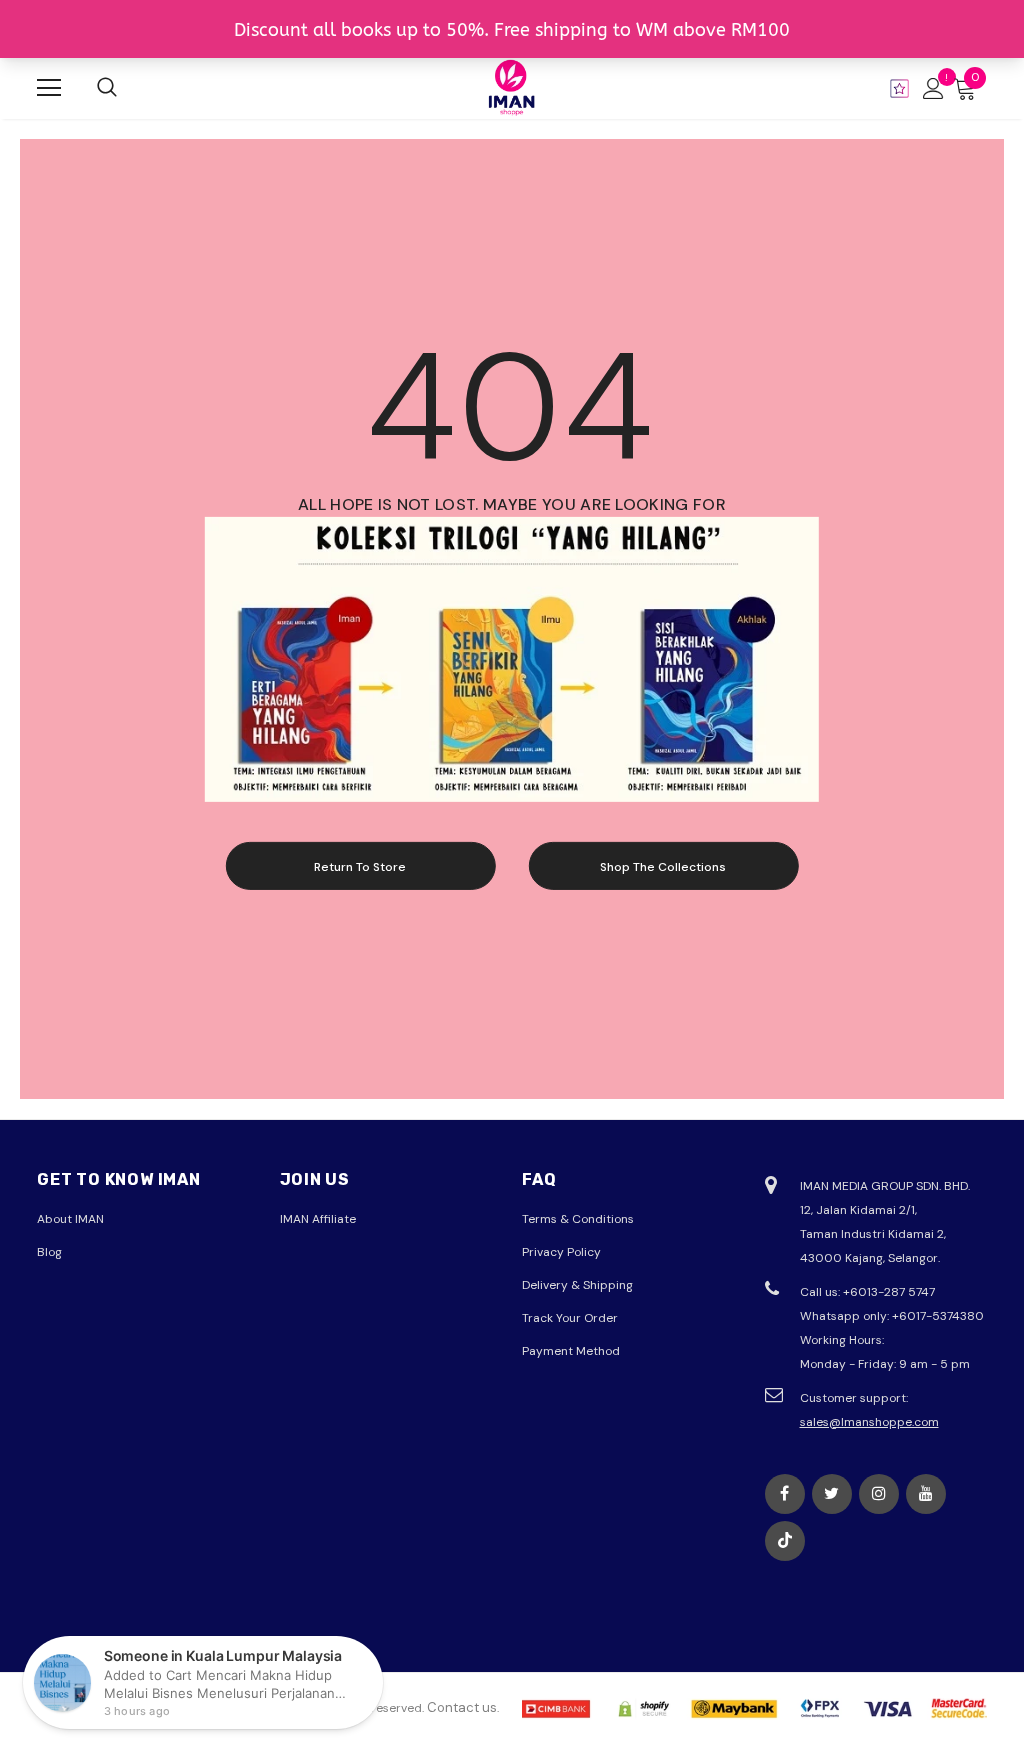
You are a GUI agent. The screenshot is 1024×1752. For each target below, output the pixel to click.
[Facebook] (785, 1494)
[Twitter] (832, 1494)
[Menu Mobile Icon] (49, 88)
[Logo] (512, 87)
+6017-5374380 (938, 1316)
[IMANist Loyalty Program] (899, 88)
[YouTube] (926, 1494)
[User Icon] (933, 88)
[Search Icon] (107, 88)
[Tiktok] (785, 1541)
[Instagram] (879, 1494)
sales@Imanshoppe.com (869, 1422)
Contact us (462, 1707)
